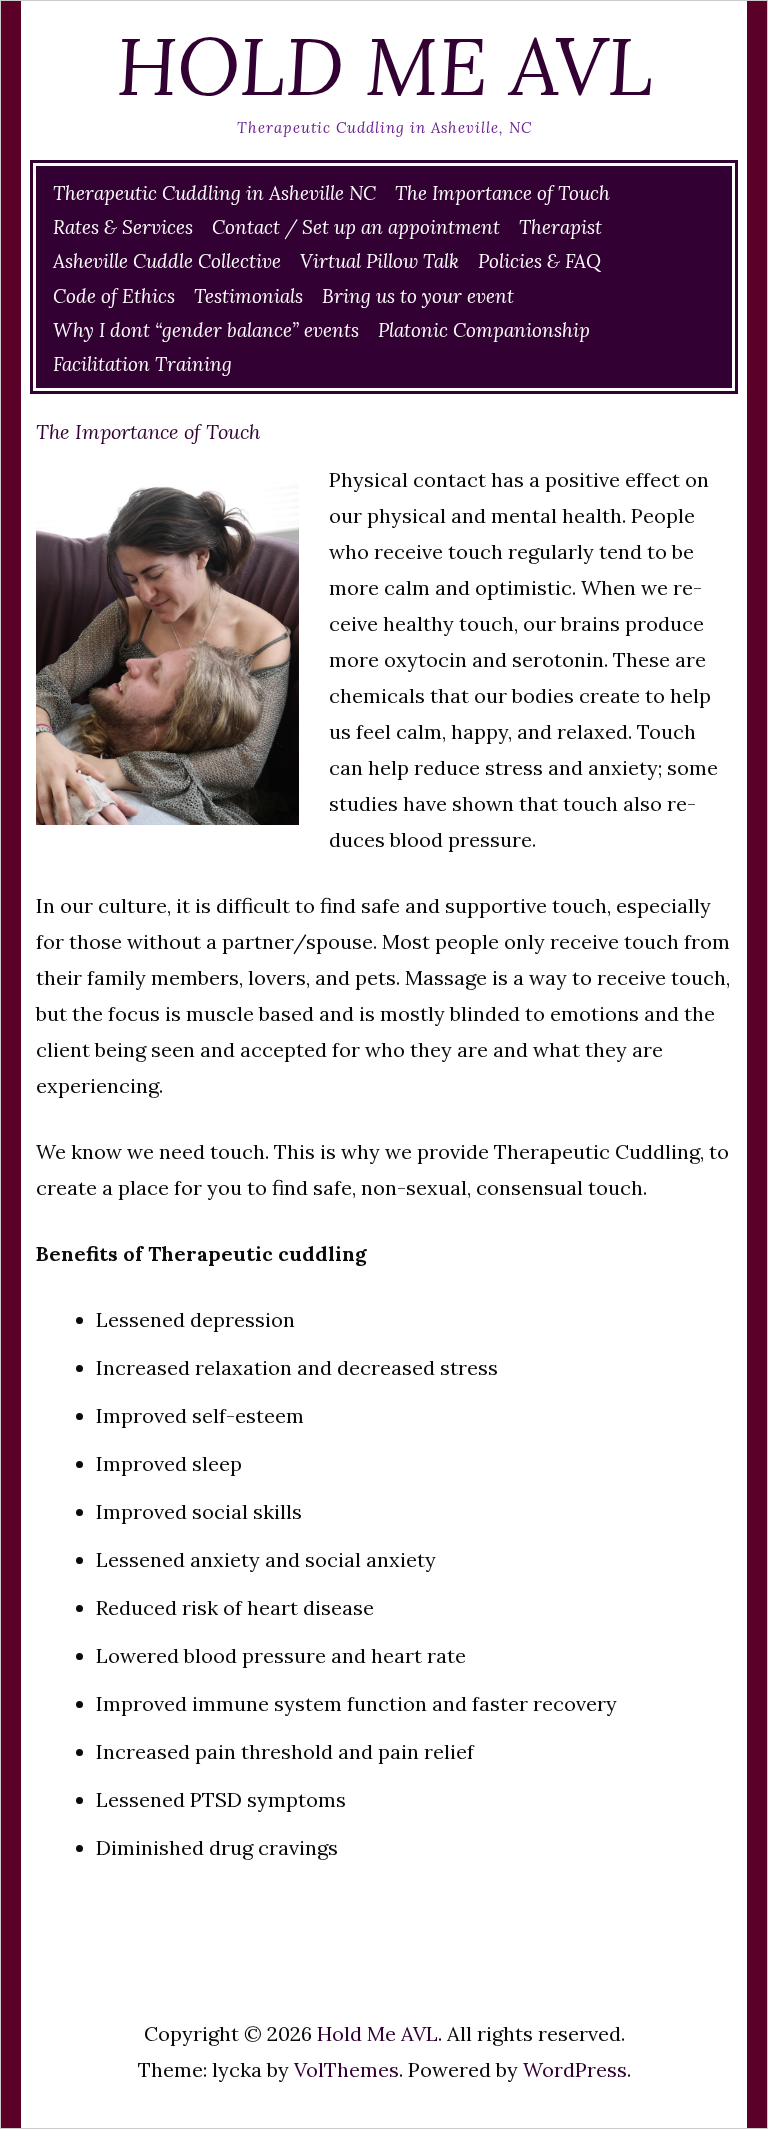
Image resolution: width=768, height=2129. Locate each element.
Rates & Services (123, 227)
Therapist (560, 227)
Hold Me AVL (384, 66)
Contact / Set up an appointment (356, 227)
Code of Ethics (114, 296)
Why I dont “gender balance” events (206, 330)
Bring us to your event (418, 296)
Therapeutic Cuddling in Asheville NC (214, 193)
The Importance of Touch (502, 193)
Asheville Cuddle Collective (167, 261)
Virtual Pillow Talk (379, 261)
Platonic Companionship (484, 330)
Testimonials (248, 296)
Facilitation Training (142, 364)
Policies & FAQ (539, 261)
